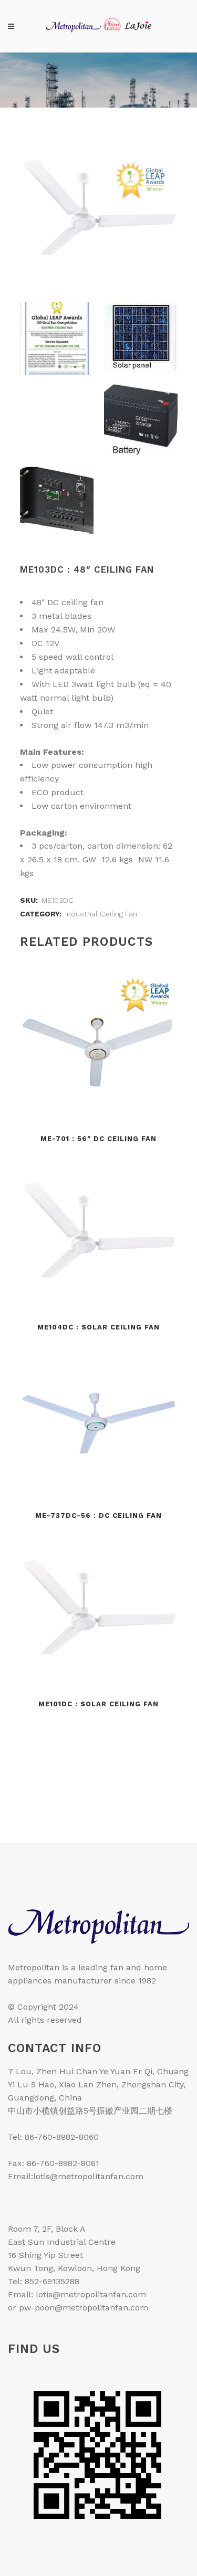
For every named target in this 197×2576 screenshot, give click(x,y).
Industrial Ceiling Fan (101, 914)
